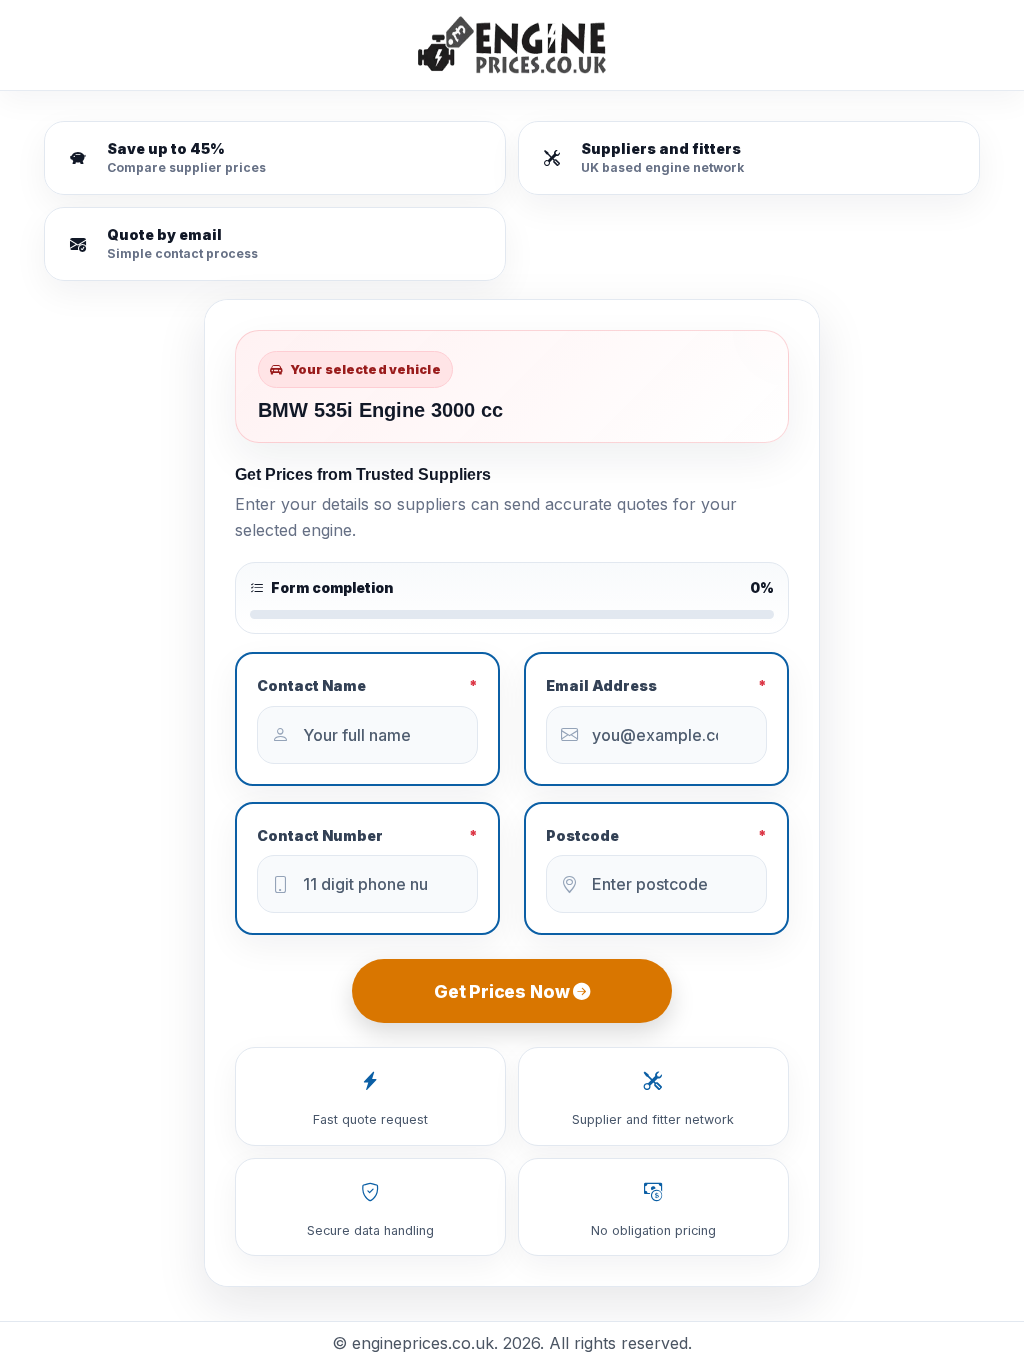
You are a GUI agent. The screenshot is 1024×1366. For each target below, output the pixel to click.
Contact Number (367, 835)
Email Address (656, 685)
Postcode (656, 835)
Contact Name (367, 685)
